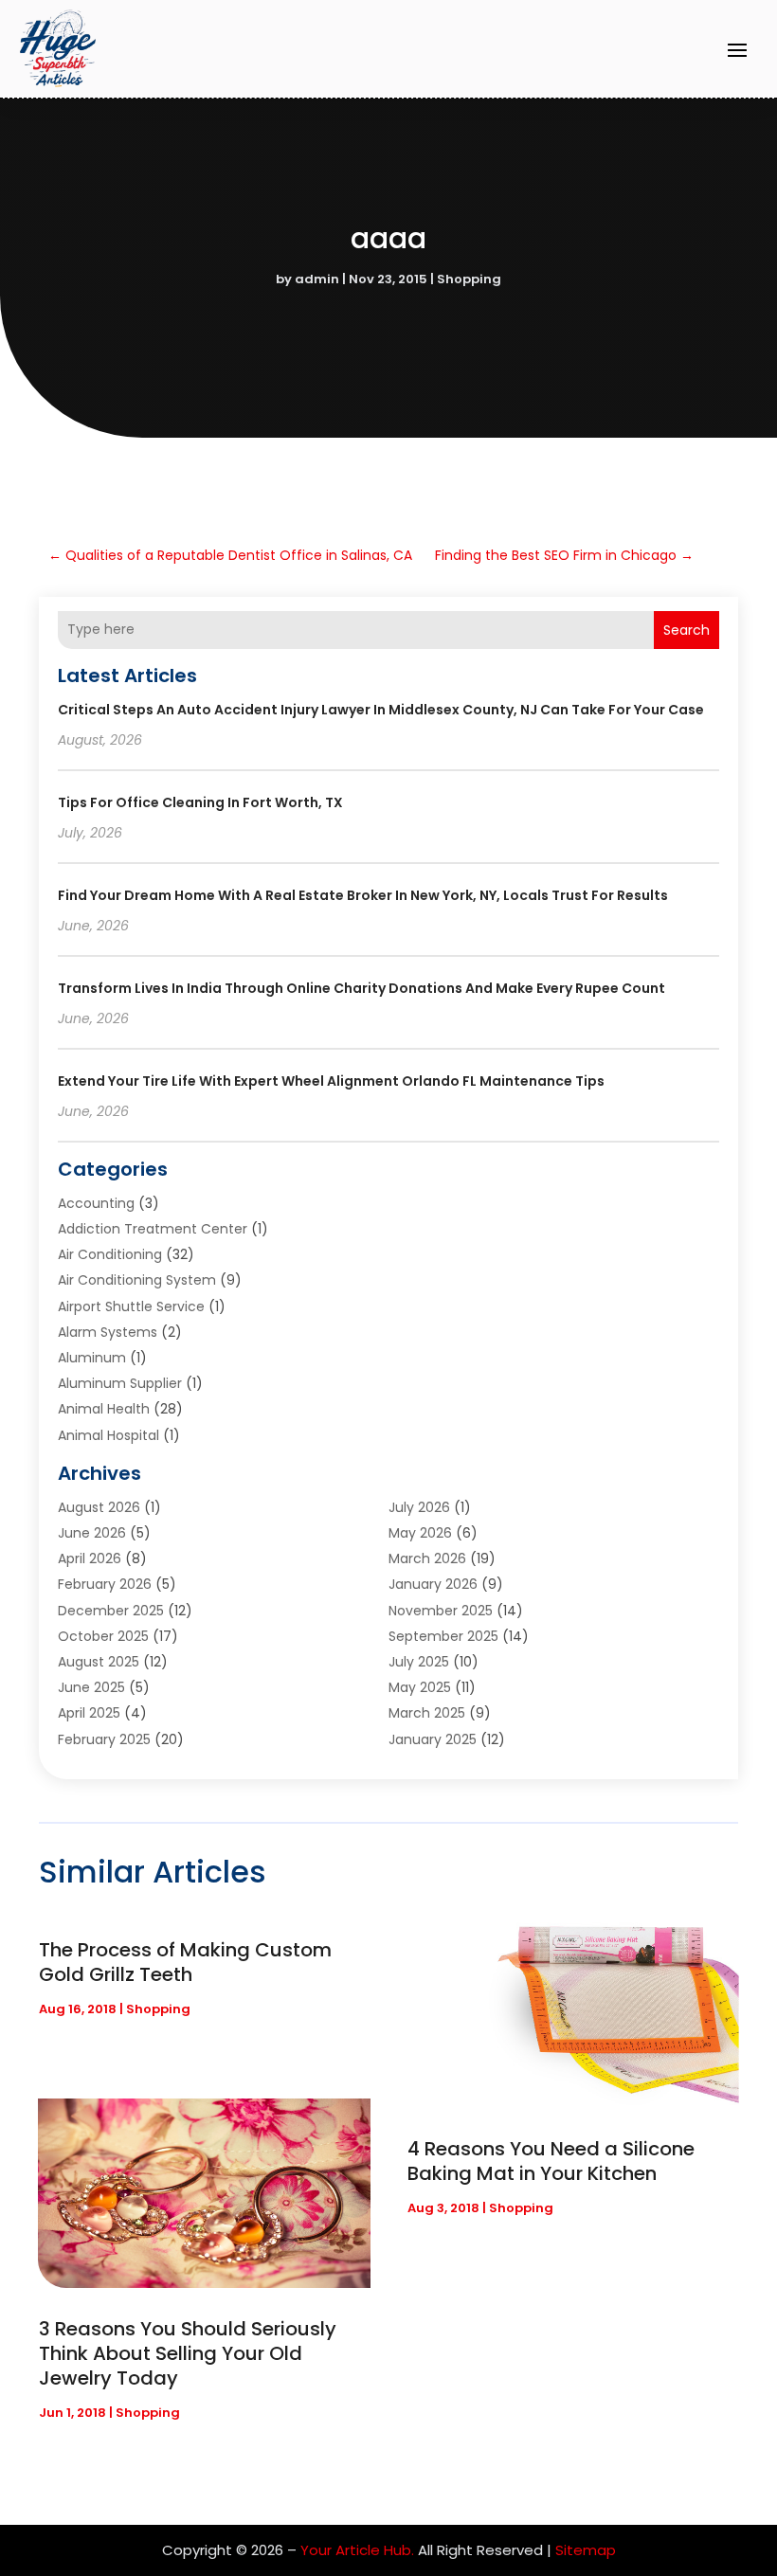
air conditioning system (137, 1280)
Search (687, 630)
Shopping (469, 279)
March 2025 (427, 1713)
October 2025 (103, 1636)
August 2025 (99, 1662)
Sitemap (586, 2550)
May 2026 (420, 1533)
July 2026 (419, 1507)
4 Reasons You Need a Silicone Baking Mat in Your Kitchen (551, 2161)
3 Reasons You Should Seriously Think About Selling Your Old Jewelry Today (188, 2353)
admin (317, 279)
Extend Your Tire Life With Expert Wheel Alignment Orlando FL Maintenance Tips (331, 1081)
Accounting (96, 1203)
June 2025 (91, 1687)
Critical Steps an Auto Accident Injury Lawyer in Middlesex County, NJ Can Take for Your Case (381, 710)
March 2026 (427, 1558)
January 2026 (433, 1584)
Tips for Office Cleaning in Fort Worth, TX (200, 802)
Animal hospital (108, 1435)
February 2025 (104, 1739)
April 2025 (89, 1713)
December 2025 (111, 1611)
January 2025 (433, 1739)
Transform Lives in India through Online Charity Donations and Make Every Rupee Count (361, 988)
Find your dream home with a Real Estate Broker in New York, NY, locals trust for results (363, 895)
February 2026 (105, 1584)
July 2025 (419, 1662)
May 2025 (420, 1687)
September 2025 (443, 1636)
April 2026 (90, 1558)
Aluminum (92, 1358)
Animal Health (104, 1409)
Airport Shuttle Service (131, 1306)
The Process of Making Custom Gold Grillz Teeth (185, 1962)
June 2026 (92, 1533)
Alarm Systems (108, 1332)
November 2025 (441, 1611)
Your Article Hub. (357, 2550)
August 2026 (99, 1507)
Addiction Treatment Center (153, 1229)
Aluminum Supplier (120, 1383)
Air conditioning (110, 1254)
